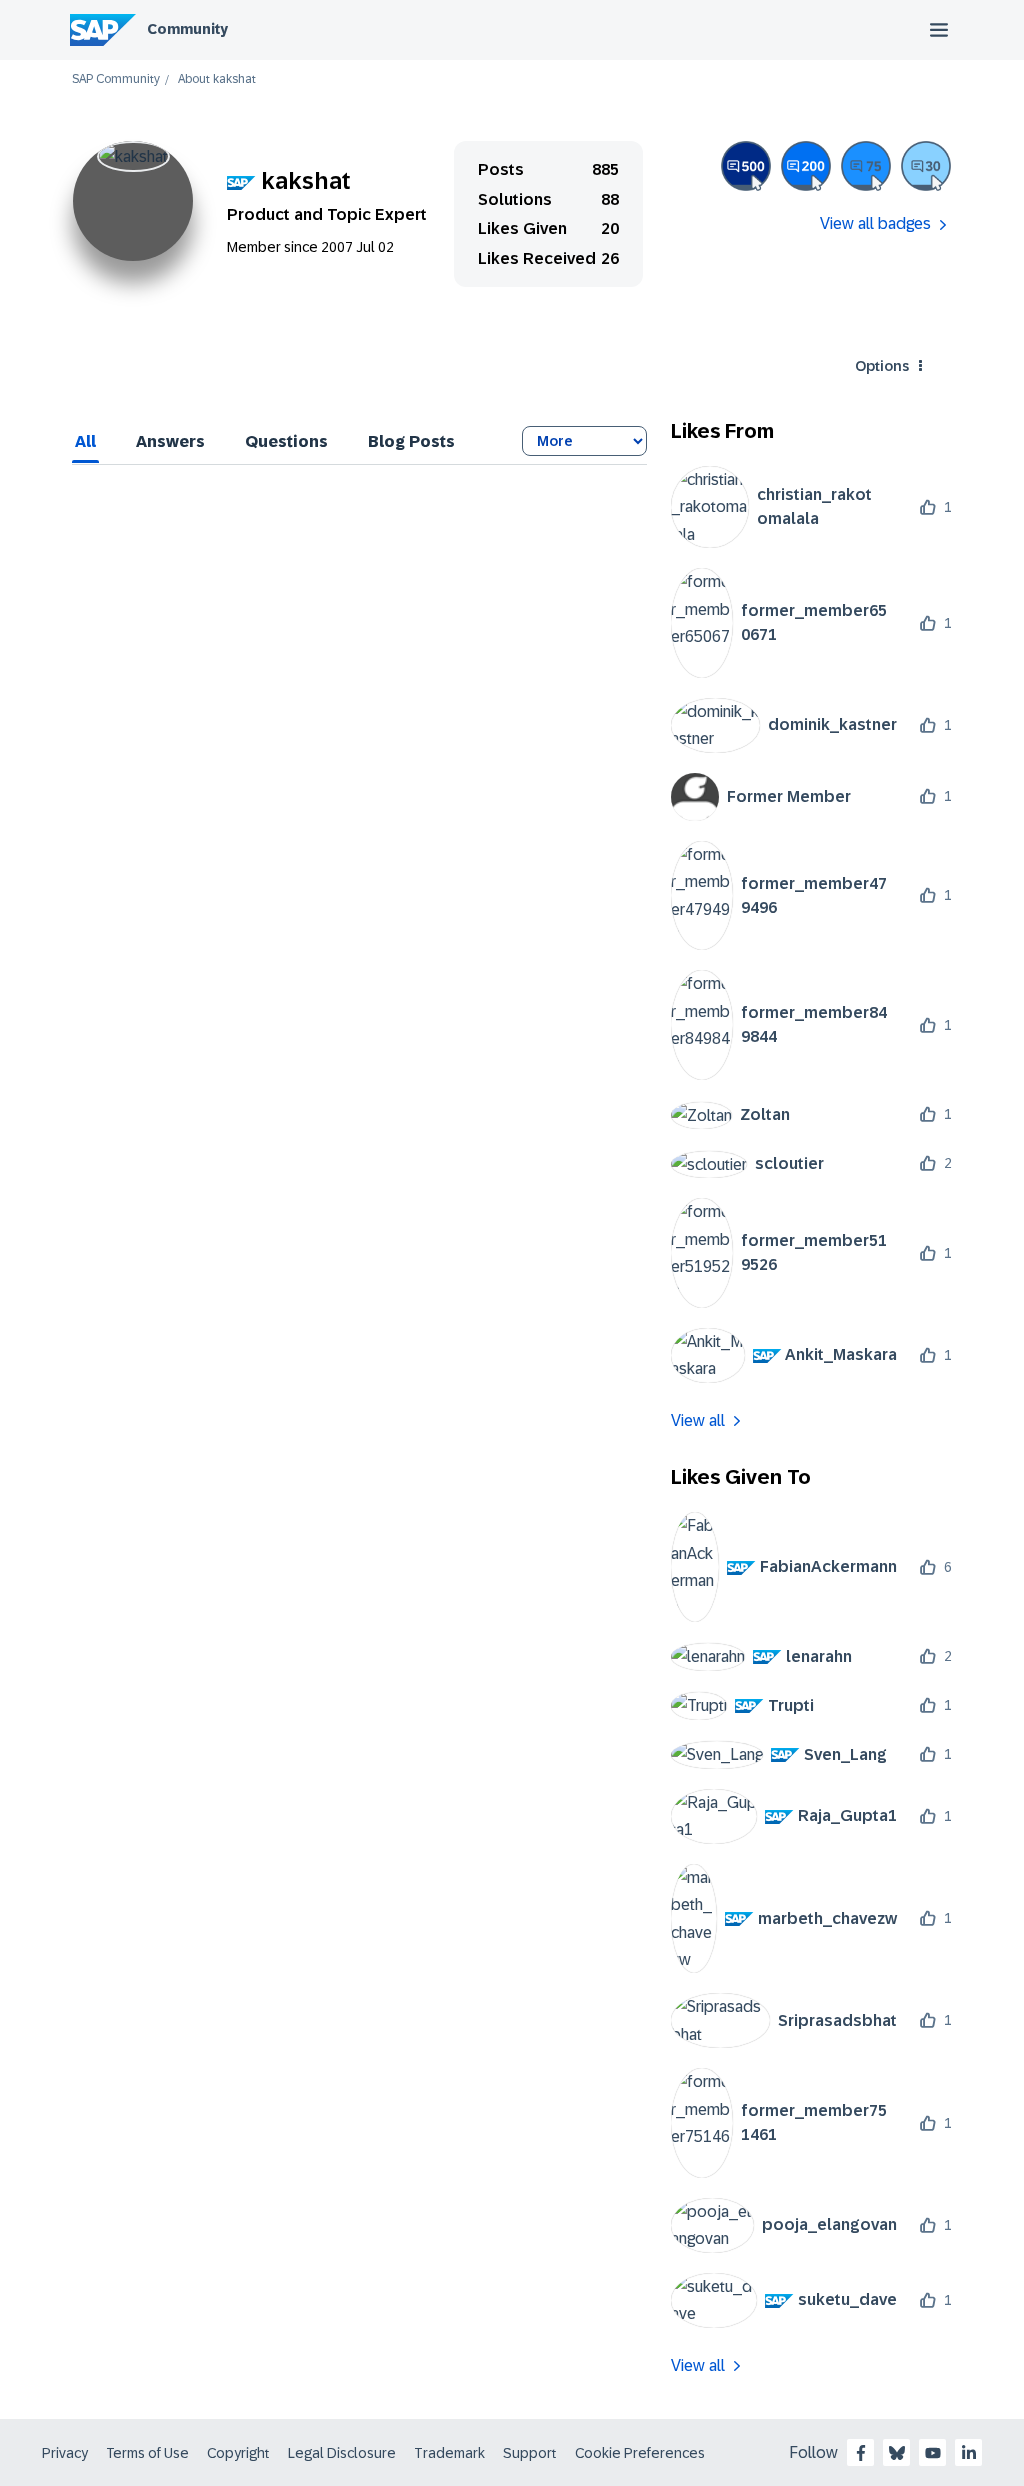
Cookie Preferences (640, 2453)
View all (698, 1420)
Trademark (449, 2453)
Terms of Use (147, 2453)
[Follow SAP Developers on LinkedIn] (969, 2453)
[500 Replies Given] (746, 166)
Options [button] (882, 366)
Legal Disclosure (342, 2453)
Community (187, 29)
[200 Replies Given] (806, 166)
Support (530, 2453)
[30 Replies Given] (926, 166)
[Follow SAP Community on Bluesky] (897, 2453)
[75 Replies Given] (866, 166)
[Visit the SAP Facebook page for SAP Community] (861, 2453)
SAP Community (116, 79)
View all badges (875, 223)
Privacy (65, 2453)
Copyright (238, 2453)
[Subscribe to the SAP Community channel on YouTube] (933, 2453)
